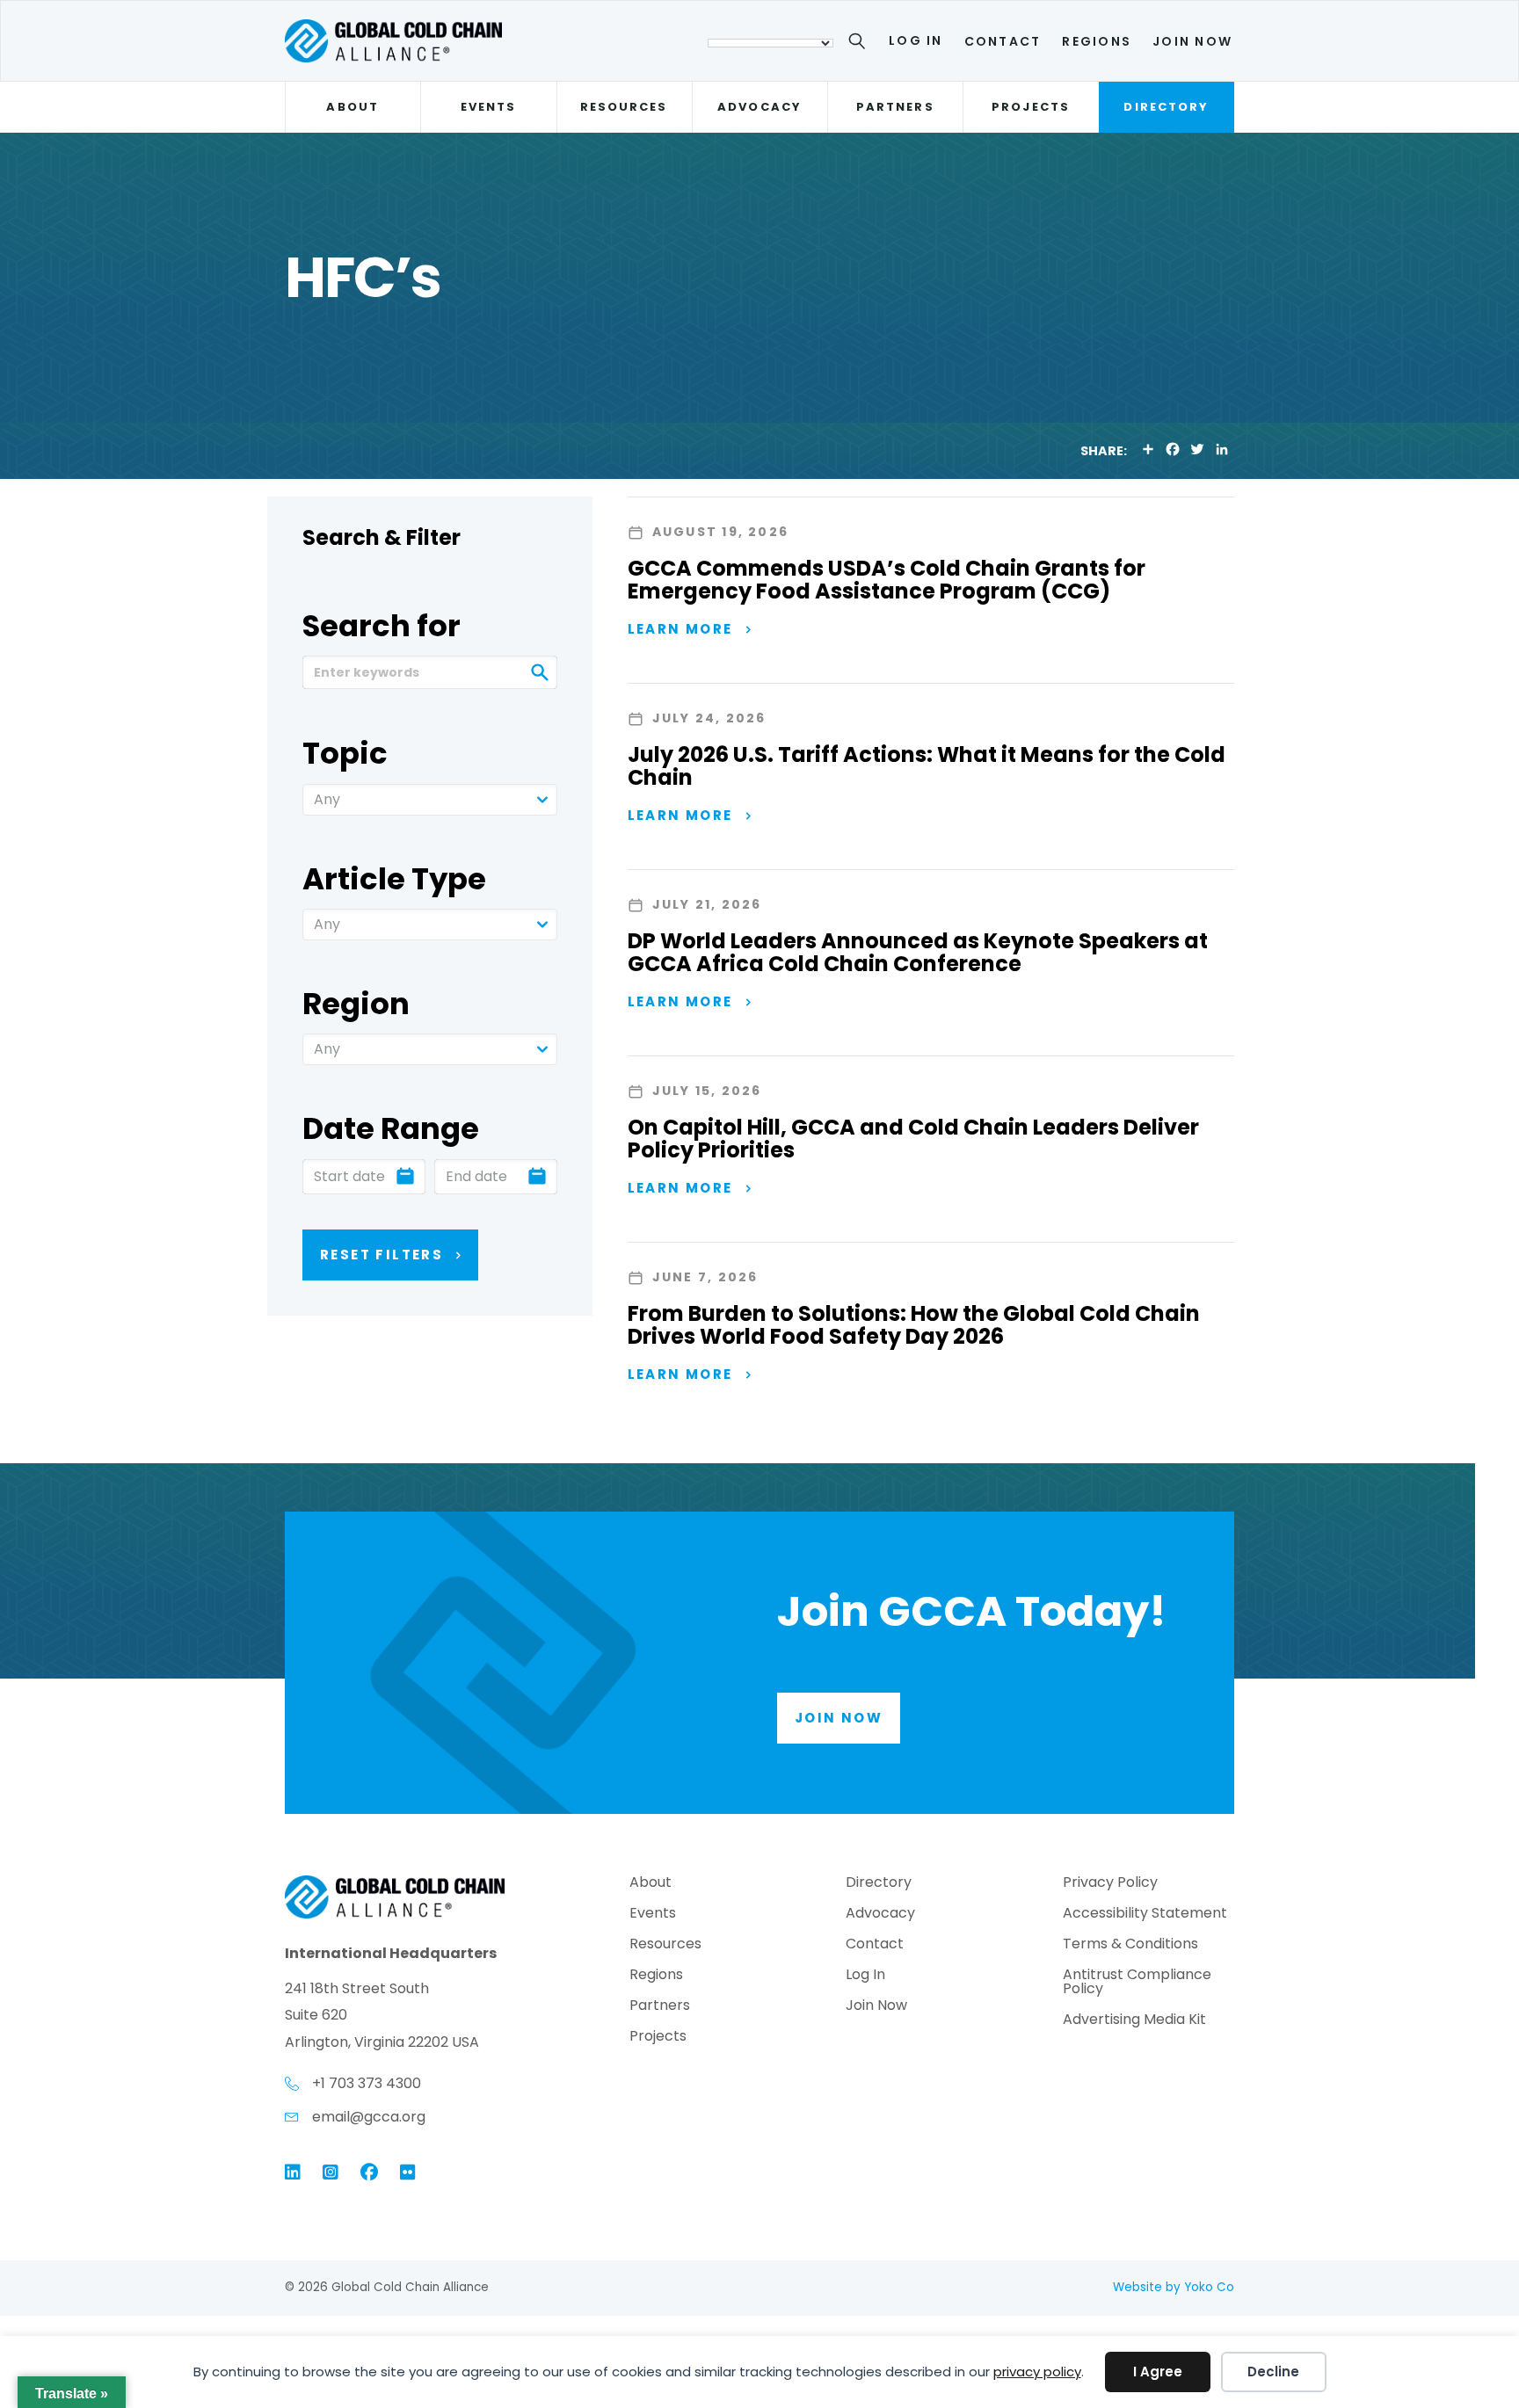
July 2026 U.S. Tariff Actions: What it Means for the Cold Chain (927, 766)
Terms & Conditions (1130, 1945)
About (352, 107)
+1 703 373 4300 (367, 2083)
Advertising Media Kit (1134, 2021)
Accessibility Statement (1145, 1915)
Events (488, 107)
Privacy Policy (1110, 1884)
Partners (895, 107)
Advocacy (759, 107)
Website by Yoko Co (1174, 2287)
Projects (1031, 107)
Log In (916, 40)
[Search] (860, 44)
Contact (1003, 41)
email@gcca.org (369, 2117)
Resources (624, 107)
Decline (1273, 2372)
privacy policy (1037, 2372)
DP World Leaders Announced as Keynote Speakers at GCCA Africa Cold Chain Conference (918, 952)
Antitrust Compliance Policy (1137, 1983)
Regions (1097, 41)
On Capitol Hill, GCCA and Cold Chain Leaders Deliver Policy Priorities (913, 1139)
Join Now (1192, 41)
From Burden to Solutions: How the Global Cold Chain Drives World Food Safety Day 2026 (914, 1325)
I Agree (1158, 2372)
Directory (1166, 107)
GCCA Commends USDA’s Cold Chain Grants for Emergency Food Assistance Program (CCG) (887, 580)
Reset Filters (382, 1255)
